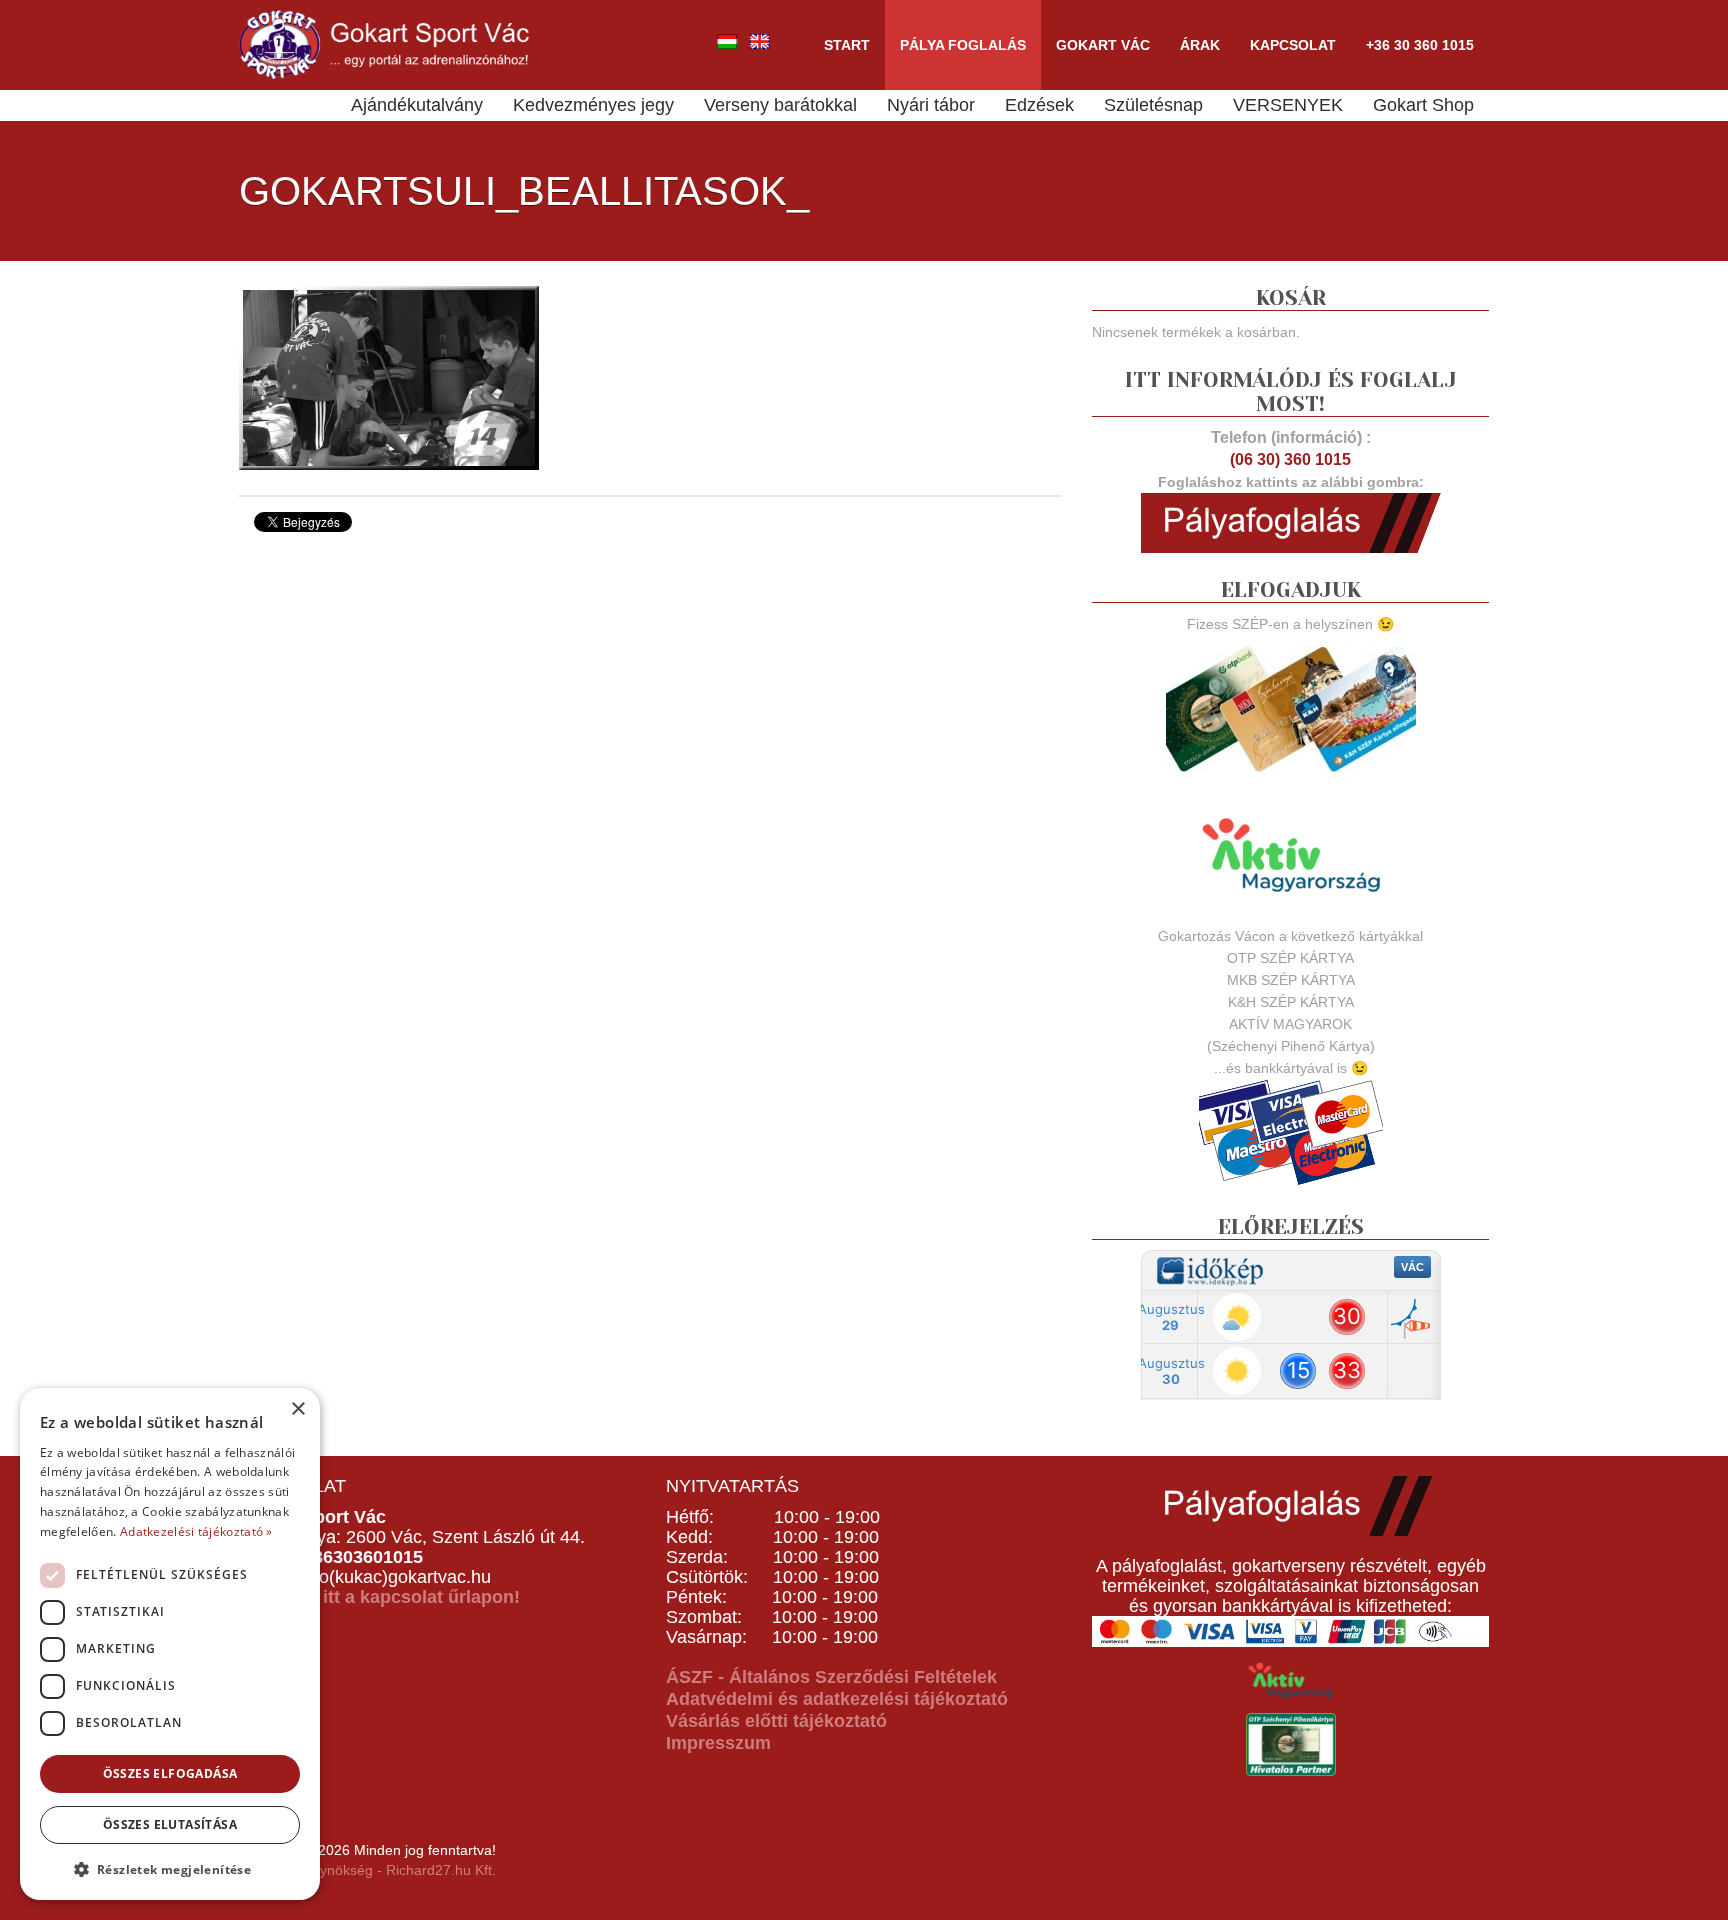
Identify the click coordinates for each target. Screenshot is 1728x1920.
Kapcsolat (1293, 45)
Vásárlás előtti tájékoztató (776, 1721)
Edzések (1039, 105)
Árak (1200, 45)
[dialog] (170, 1644)
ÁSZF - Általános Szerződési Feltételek (831, 1677)
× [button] (297, 1409)
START (847, 45)
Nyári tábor (931, 105)
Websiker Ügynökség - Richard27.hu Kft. (367, 1870)
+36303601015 (362, 1557)
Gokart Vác (1103, 45)
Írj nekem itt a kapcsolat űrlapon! (379, 1597)
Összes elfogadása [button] (170, 1773)
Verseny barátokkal (780, 105)
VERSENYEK (1288, 105)
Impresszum (718, 1743)
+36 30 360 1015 (1420, 45)
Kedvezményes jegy (593, 105)
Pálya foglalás (963, 45)
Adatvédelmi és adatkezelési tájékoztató (837, 1699)
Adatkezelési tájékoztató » (196, 1531)
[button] (170, 1868)
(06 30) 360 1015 (1290, 459)
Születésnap (1153, 105)
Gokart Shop (1423, 105)
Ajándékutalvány (417, 105)
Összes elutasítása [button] (170, 1824)
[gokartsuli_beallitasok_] (389, 376)
